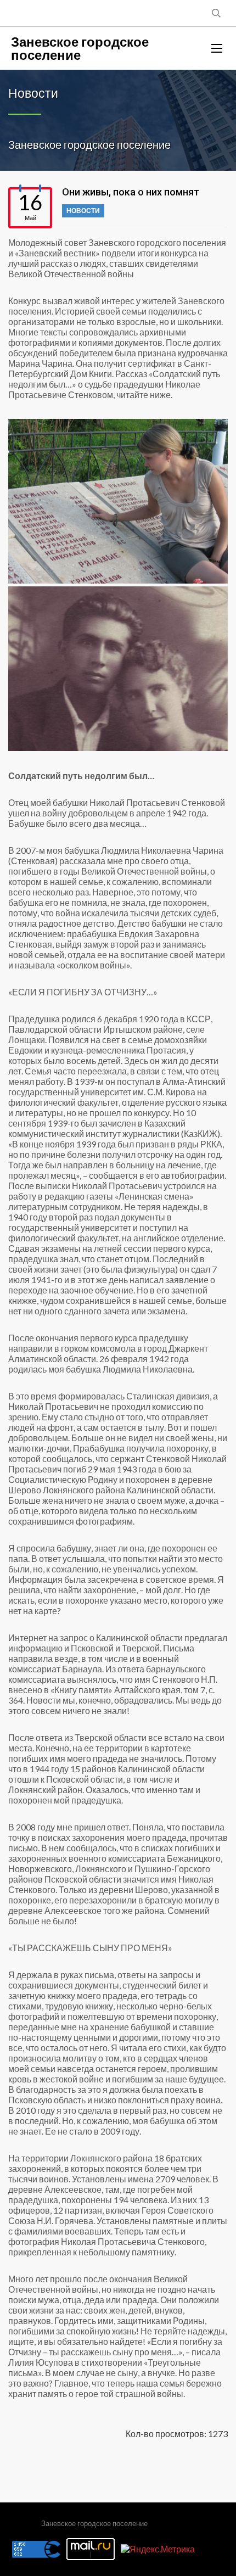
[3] (118, 669)
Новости (83, 211)
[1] (118, 501)
